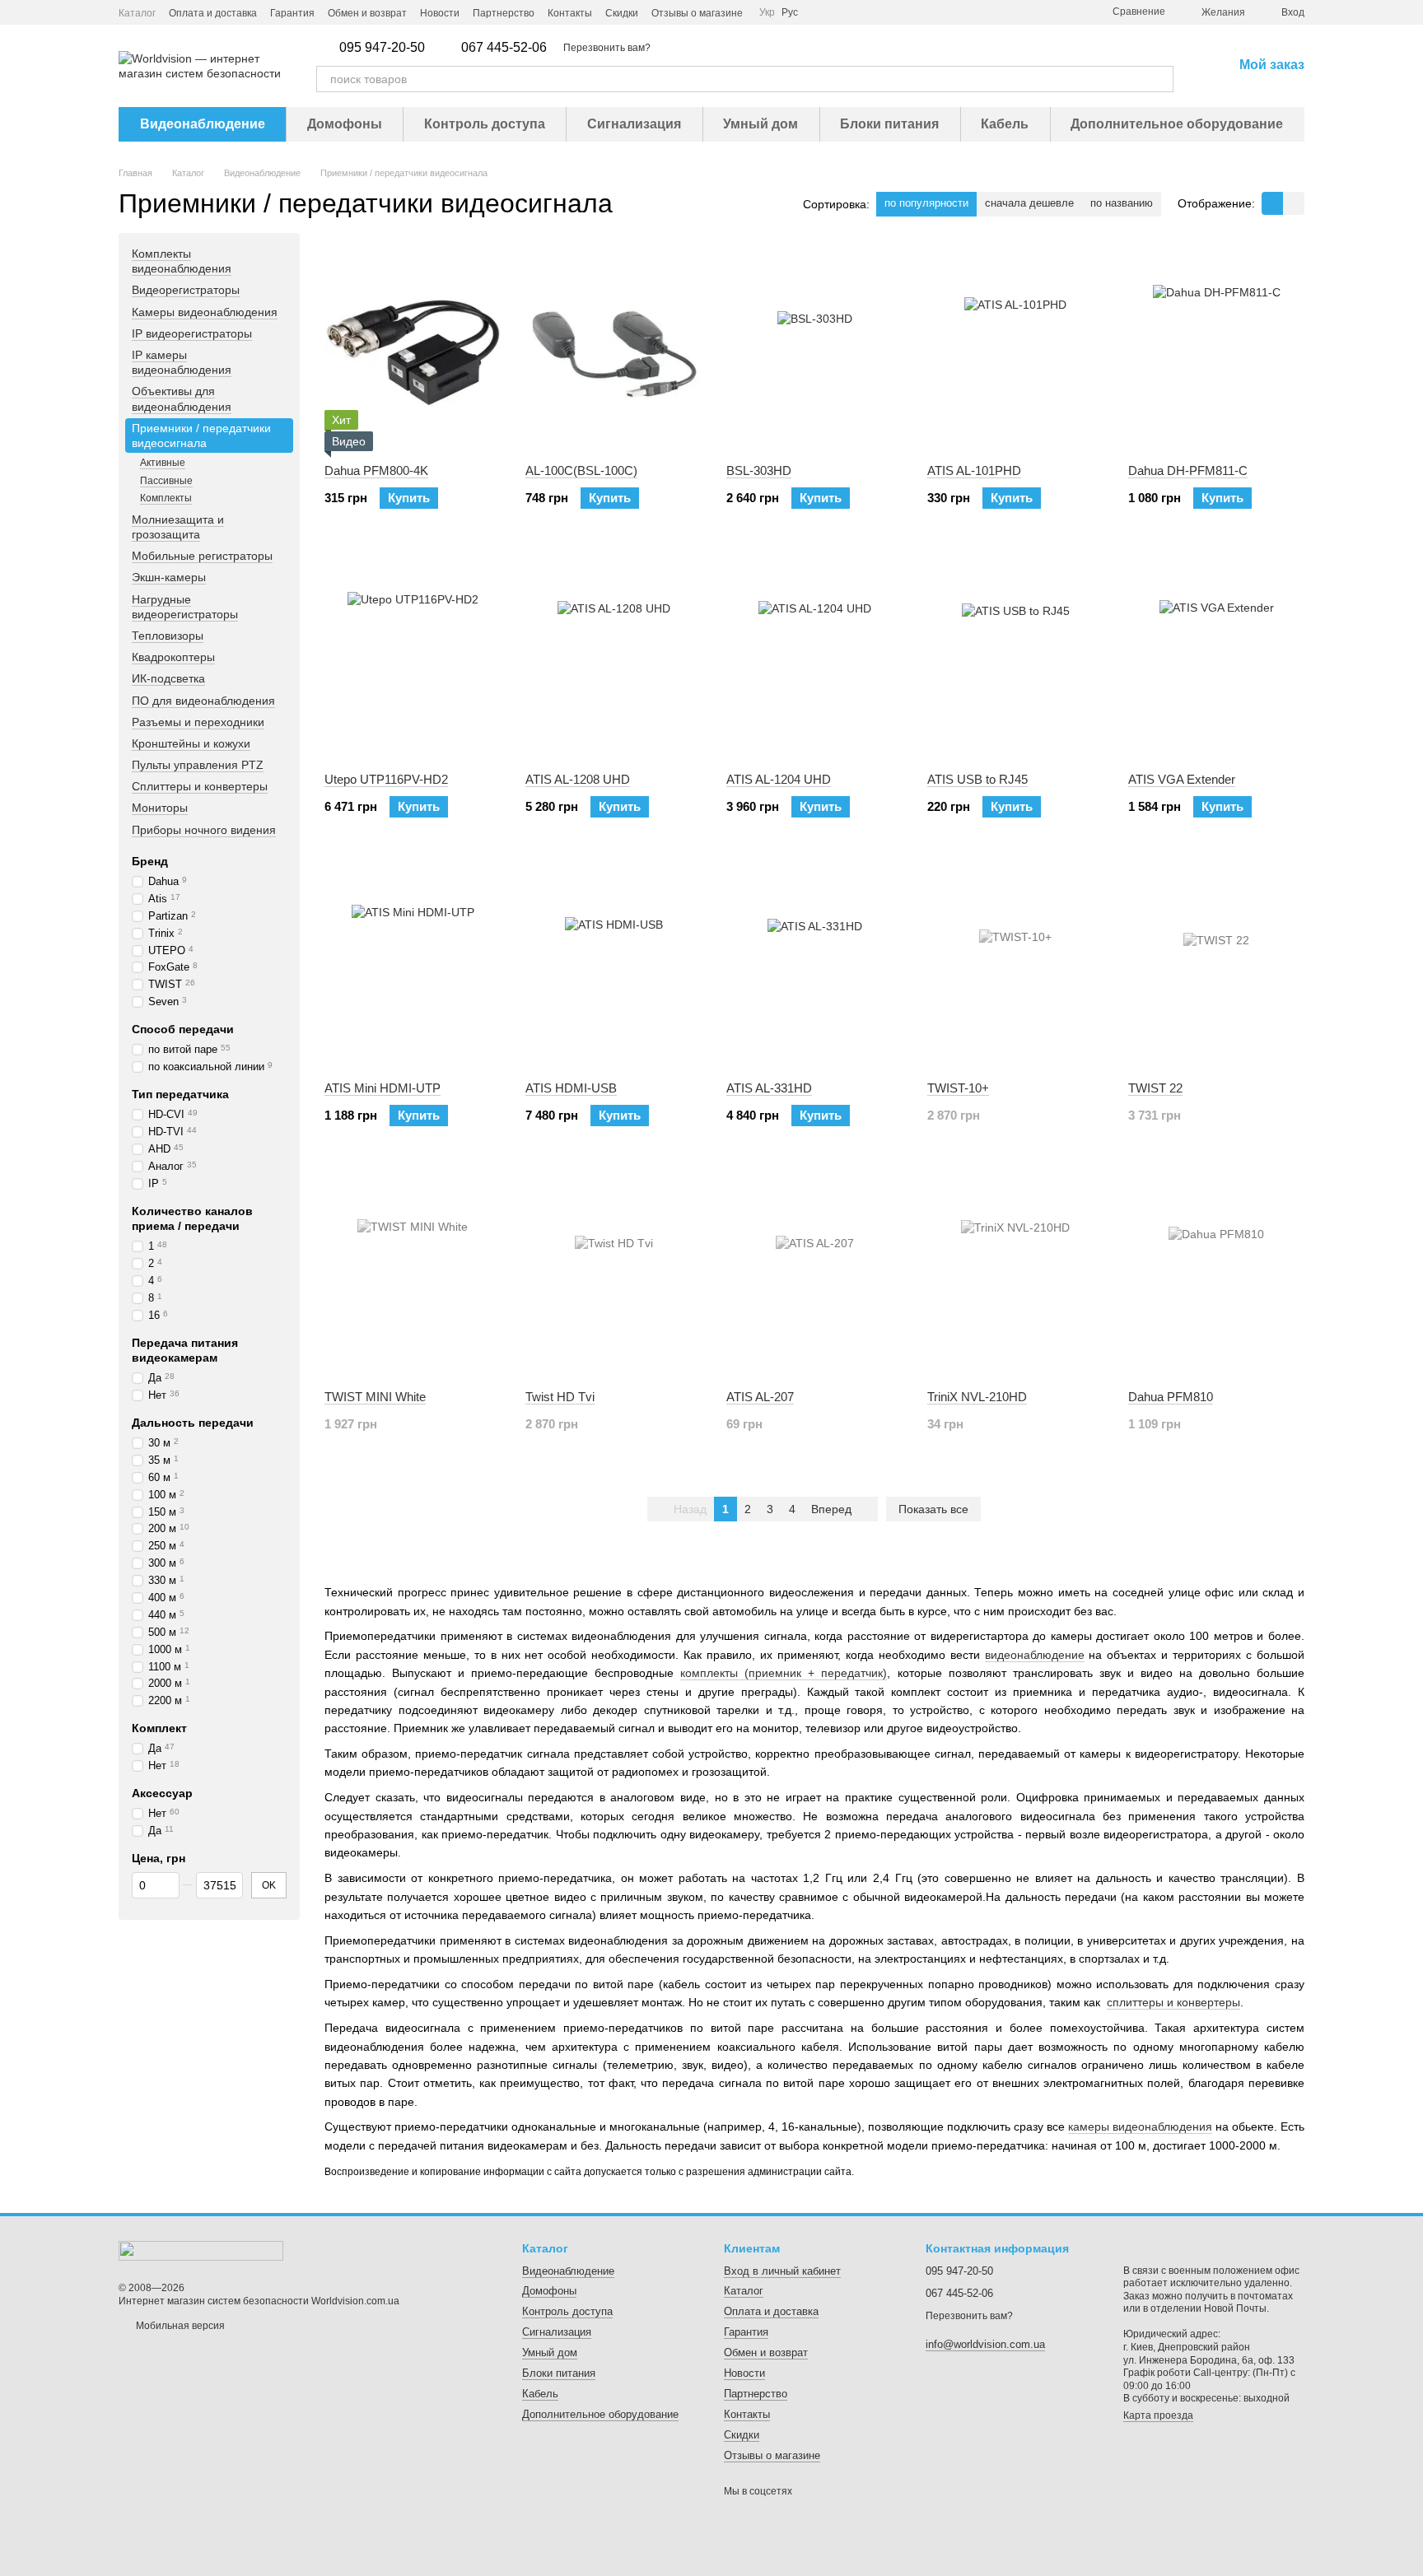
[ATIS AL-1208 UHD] (614, 657)
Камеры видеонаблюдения (205, 312)
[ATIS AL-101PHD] (1015, 348)
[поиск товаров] (1160, 79)
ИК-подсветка (168, 679)
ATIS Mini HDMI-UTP (383, 1088)
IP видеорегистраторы (192, 333)
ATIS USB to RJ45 (977, 779)
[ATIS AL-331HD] (814, 966)
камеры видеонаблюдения (1140, 2126)
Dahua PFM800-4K (376, 470)
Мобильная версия (179, 2326)
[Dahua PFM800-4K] (413, 348)
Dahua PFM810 (1171, 1397)
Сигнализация (634, 124)
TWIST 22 (1155, 1088)
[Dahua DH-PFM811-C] (1216, 348)
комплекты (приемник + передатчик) (784, 1673)
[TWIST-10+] (1015, 966)
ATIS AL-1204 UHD (779, 779)
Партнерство (504, 13)
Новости (440, 13)
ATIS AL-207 (760, 1397)
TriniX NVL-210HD (977, 1397)
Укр (767, 12)
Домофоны (345, 124)
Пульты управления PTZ (198, 765)
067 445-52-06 (504, 48)
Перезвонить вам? (607, 48)
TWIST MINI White (375, 1397)
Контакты (570, 13)
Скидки (622, 13)
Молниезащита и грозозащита (178, 527)
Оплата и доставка (213, 13)
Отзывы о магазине (697, 13)
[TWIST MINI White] (413, 1274)
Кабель (1005, 124)
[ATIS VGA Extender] (1216, 657)
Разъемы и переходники (198, 722)
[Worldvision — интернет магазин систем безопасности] (201, 2250)
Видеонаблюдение (203, 124)
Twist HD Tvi (560, 1397)
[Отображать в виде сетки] (1272, 203)
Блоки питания (889, 124)
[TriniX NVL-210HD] (1015, 1274)
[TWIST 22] (1216, 966)
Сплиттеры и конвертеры (200, 786)
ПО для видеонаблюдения (203, 701)
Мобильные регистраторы (202, 556)
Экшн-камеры (169, 578)
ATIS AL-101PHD (974, 470)
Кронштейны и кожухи (191, 743)
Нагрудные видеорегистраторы (185, 607)
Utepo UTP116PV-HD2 (386, 779)
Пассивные (166, 481)
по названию (1122, 203)
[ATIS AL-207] (814, 1274)
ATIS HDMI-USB (571, 1088)
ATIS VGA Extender (1182, 779)
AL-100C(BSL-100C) (581, 470)
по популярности (926, 203)
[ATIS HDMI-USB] (614, 966)
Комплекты (166, 498)
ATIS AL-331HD (769, 1088)
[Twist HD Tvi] (614, 1274)
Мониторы (160, 808)
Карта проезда (1158, 2415)
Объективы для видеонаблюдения (182, 398)
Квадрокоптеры (173, 657)
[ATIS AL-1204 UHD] (814, 657)
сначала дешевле (1029, 203)
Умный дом (760, 124)
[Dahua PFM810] (1216, 1274)
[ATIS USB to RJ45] (1015, 657)
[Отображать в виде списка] (1294, 203)
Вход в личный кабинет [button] (782, 2271)
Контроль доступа (485, 124)
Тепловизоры (168, 636)
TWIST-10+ (958, 1088)
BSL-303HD (759, 470)
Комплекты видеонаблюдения (182, 261)
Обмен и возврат (367, 13)
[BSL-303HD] (814, 348)
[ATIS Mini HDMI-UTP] (413, 966)
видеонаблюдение (1035, 1655)
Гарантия (292, 13)
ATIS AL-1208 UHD (578, 779)
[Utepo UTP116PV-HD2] (413, 657)
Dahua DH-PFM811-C (1188, 470)
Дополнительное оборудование (1177, 124)
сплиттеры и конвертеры (1173, 2002)
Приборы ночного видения (204, 830)
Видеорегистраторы (186, 291)
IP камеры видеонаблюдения (182, 362)
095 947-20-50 (382, 48)
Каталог (137, 13)
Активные (163, 463)
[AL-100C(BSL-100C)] (614, 348)
